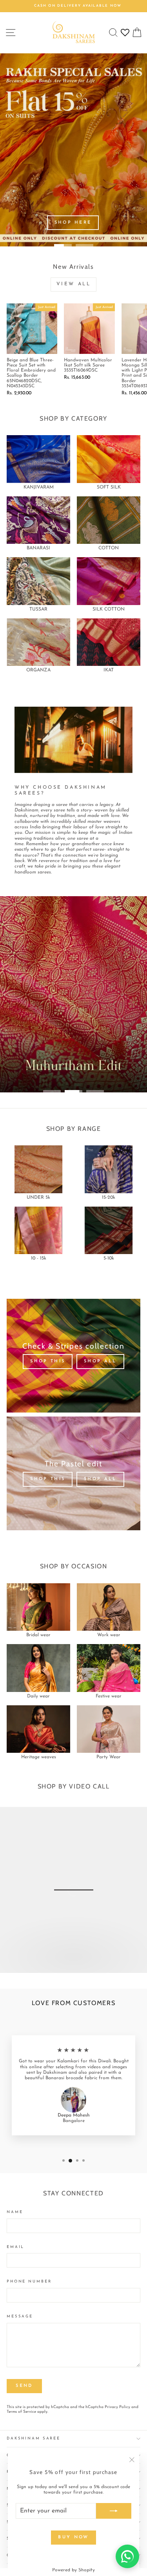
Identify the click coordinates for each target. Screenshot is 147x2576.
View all (74, 284)
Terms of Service (21, 2412)
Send (24, 2386)
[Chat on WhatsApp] (127, 2556)
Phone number (29, 2282)
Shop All (100, 1361)
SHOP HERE (73, 223)
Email (15, 2247)
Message (20, 2316)
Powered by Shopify (73, 2570)
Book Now (73, 1964)
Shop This (48, 1361)
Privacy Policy (117, 2407)
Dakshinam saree (34, 2438)
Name (15, 2212)
